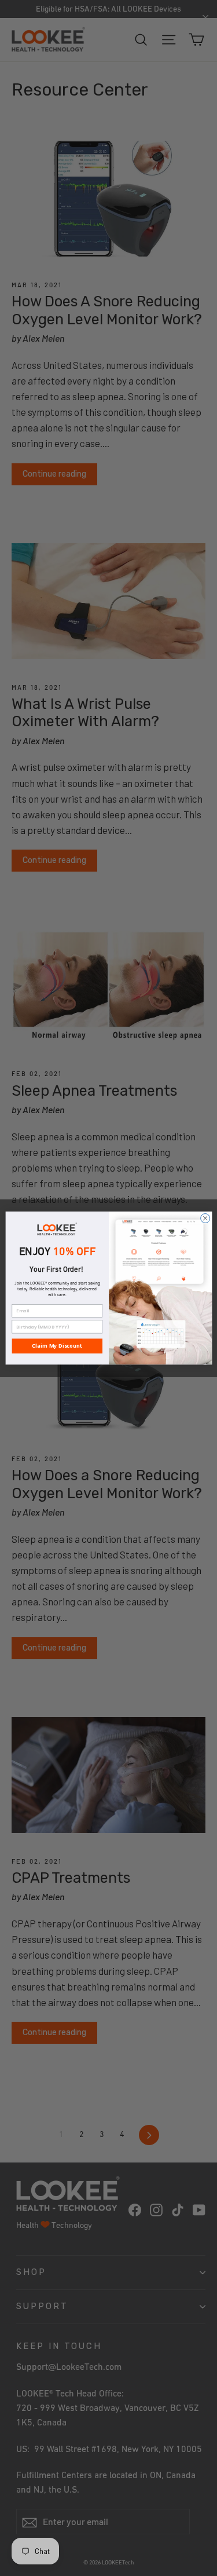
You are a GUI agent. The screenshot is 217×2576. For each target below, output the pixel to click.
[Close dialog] (205, 1218)
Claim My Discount (57, 1346)
